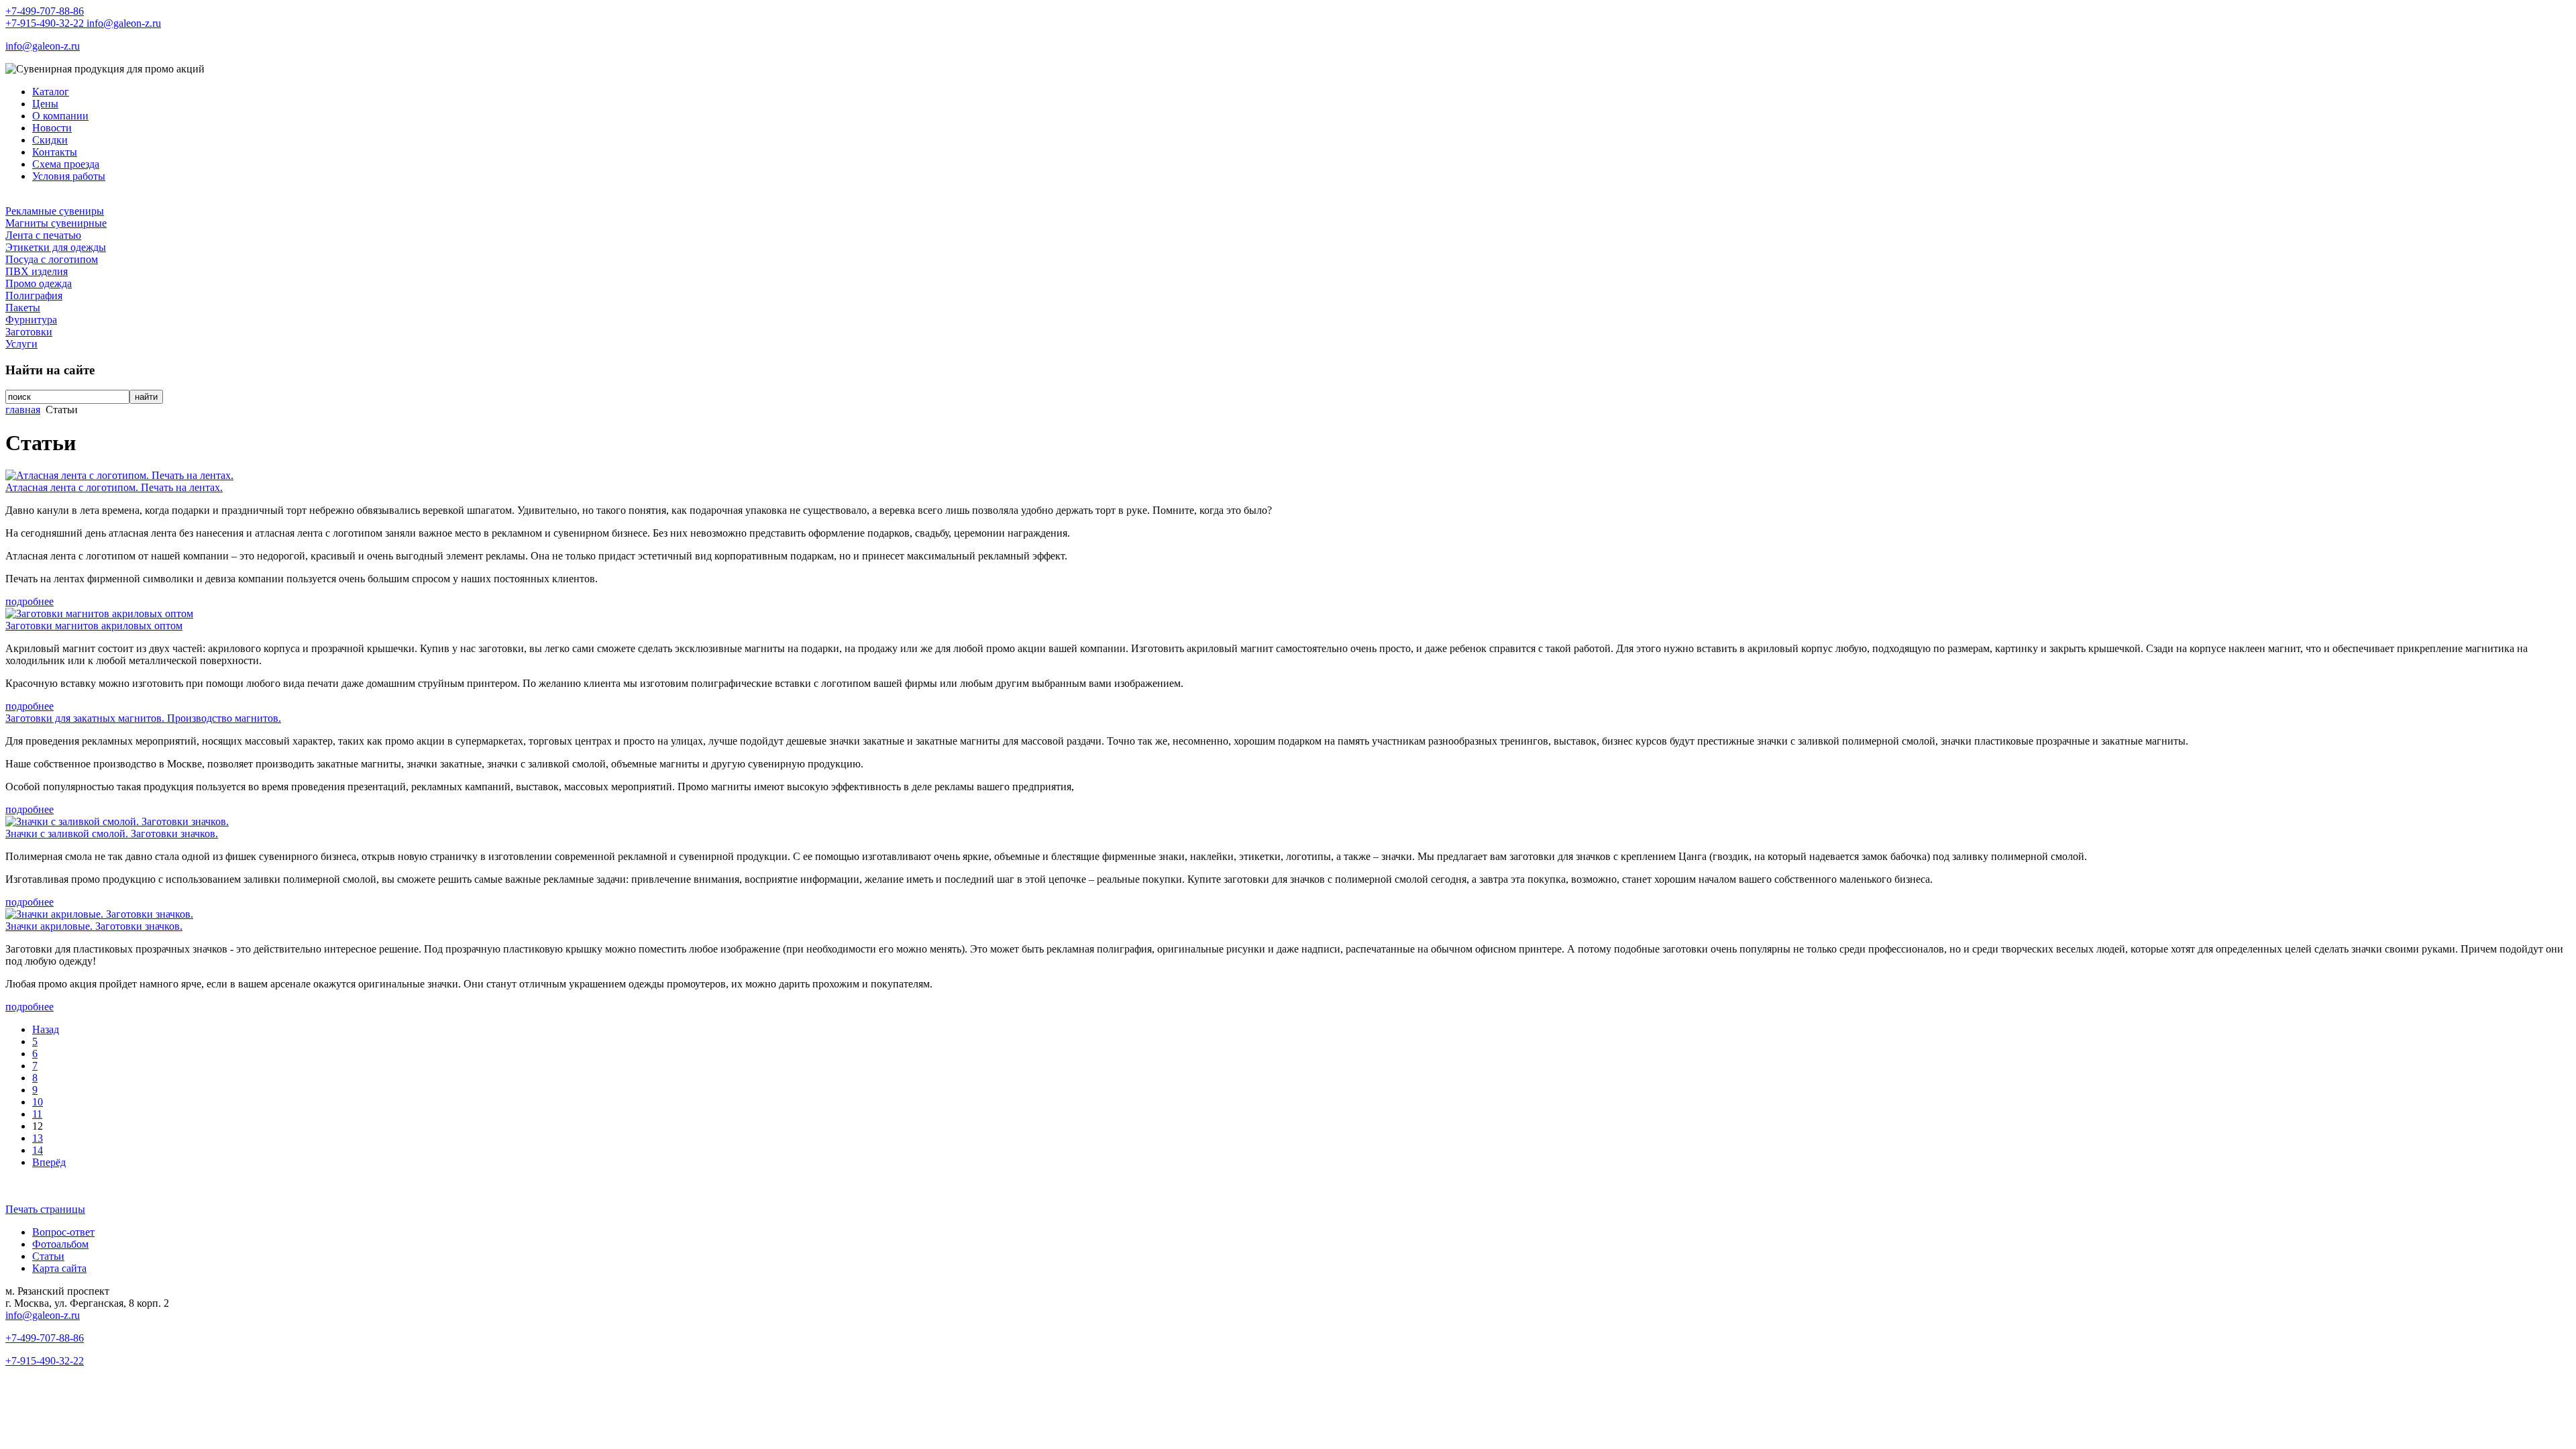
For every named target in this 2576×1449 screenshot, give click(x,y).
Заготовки (29, 332)
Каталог (51, 92)
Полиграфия (34, 296)
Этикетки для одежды (56, 247)
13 (38, 1138)
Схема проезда (66, 164)
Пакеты (23, 308)
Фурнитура (31, 320)
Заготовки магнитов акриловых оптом (94, 626)
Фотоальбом (60, 1244)
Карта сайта (59, 1268)
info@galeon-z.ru (124, 23)
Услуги (21, 344)
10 (38, 1102)
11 (37, 1114)
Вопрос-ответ (63, 1232)
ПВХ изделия (37, 271)
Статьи (48, 1256)
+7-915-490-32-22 (46, 23)
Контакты (55, 152)
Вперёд (49, 1162)
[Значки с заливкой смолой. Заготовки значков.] (117, 821)
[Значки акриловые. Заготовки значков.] (99, 914)
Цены (45, 104)
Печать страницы (45, 1209)
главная (23, 410)
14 (38, 1150)
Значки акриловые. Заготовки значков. (94, 926)
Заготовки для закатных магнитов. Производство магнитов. (143, 718)
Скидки (50, 140)
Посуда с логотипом (52, 259)
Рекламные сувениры (55, 211)
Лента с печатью (43, 235)
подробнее (30, 601)
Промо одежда (39, 283)
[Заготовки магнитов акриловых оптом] (99, 613)
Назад (46, 1029)
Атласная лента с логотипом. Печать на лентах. (114, 487)
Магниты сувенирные (56, 223)
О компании (60, 116)
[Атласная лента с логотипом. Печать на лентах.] (119, 475)
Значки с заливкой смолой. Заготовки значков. (112, 834)
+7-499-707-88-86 (45, 11)
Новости (52, 128)
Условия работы (69, 176)
